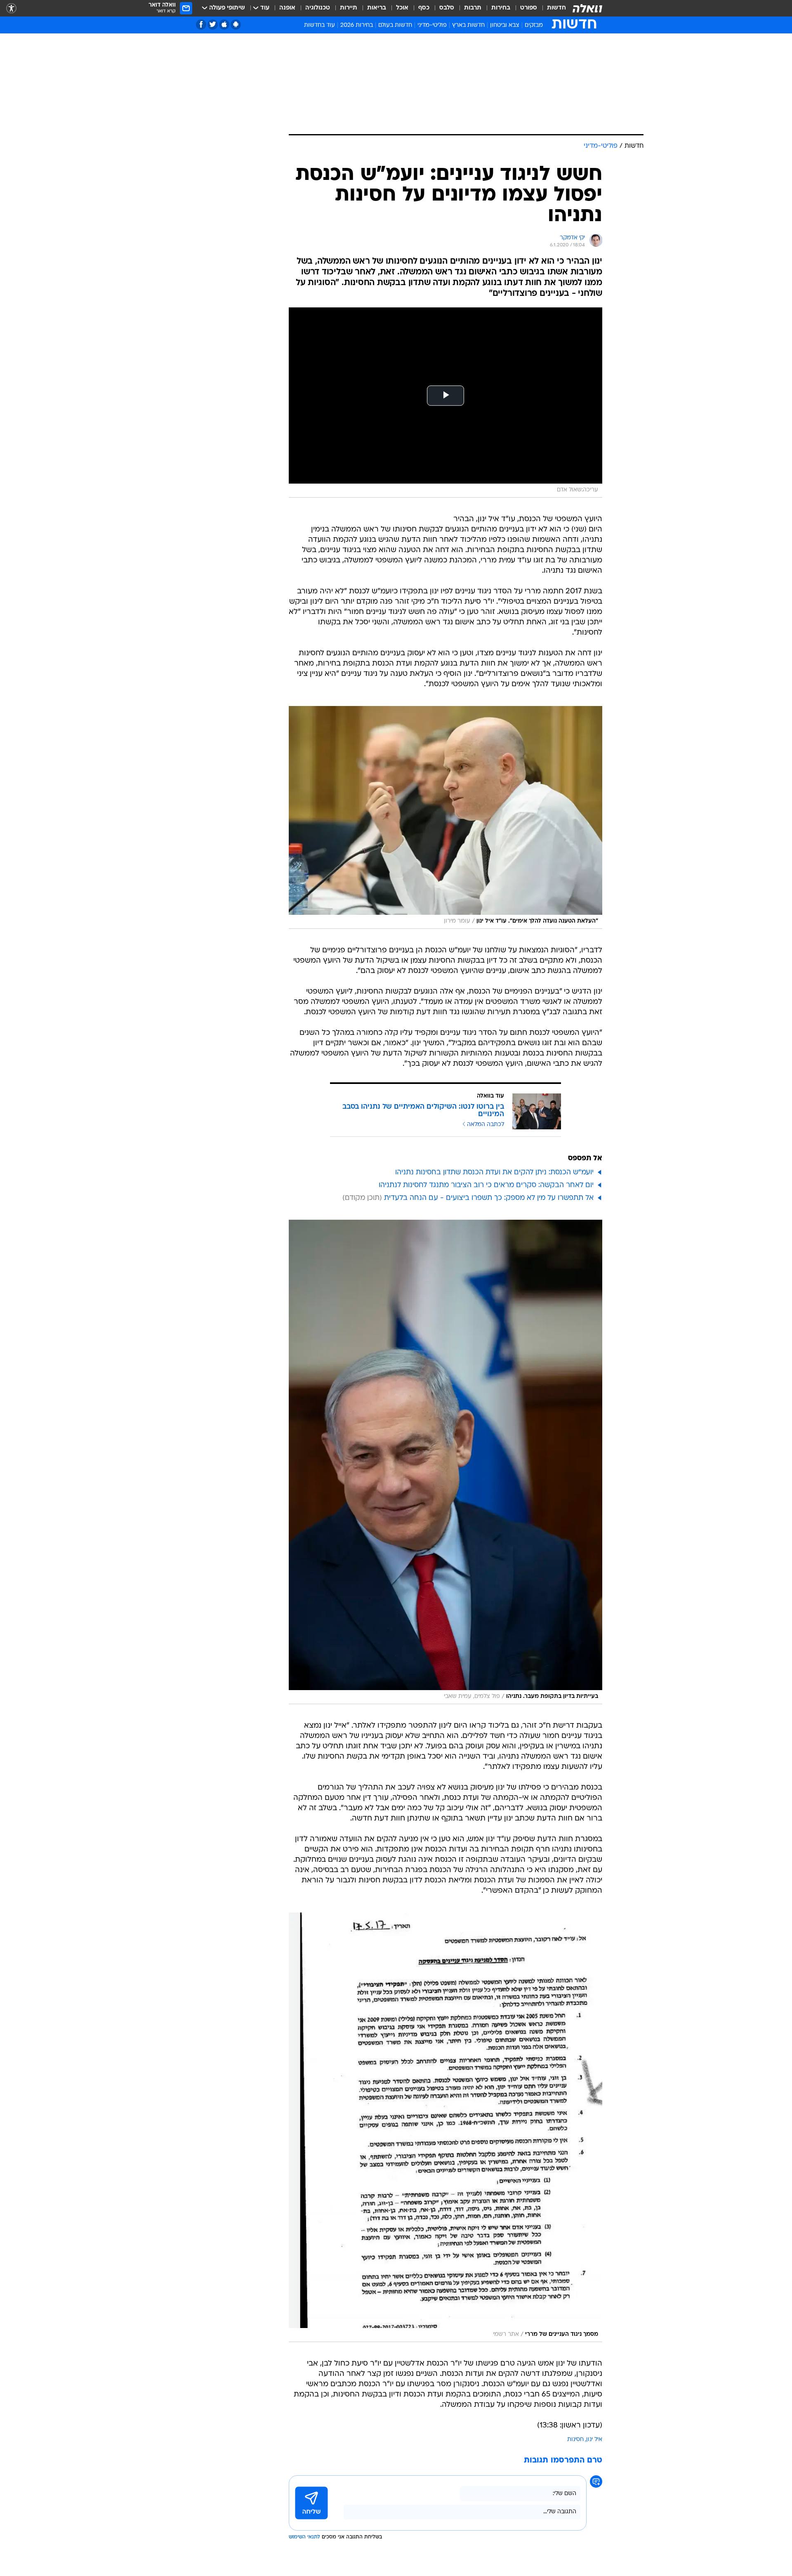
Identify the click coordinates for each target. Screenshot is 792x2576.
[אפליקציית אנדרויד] (236, 25)
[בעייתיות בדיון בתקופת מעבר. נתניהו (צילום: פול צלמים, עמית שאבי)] (445, 1462)
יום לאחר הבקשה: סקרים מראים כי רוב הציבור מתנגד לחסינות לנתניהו (486, 1185)
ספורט (529, 8)
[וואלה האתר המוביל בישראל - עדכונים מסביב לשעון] (587, 8)
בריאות (377, 8)
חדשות (556, 8)
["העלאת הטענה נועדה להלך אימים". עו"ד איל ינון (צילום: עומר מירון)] (445, 817)
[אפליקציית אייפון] (224, 25)
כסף (424, 8)
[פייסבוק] (201, 25)
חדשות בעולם (395, 25)
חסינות (575, 2440)
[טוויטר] (213, 25)
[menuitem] (552, 8)
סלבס (447, 8)
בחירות (501, 8)
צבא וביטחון (505, 25)
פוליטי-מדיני (432, 25)
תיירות (349, 8)
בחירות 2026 (357, 25)
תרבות (473, 8)
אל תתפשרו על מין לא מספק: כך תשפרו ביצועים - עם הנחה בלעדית (489, 1198)
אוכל (402, 8)
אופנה (287, 8)
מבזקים (534, 25)
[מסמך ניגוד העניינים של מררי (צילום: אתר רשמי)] (445, 2127)
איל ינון (594, 2440)
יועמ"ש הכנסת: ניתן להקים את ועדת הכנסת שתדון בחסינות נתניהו (494, 1172)
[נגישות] (11, 8)
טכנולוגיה (318, 8)
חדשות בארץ (468, 25)
